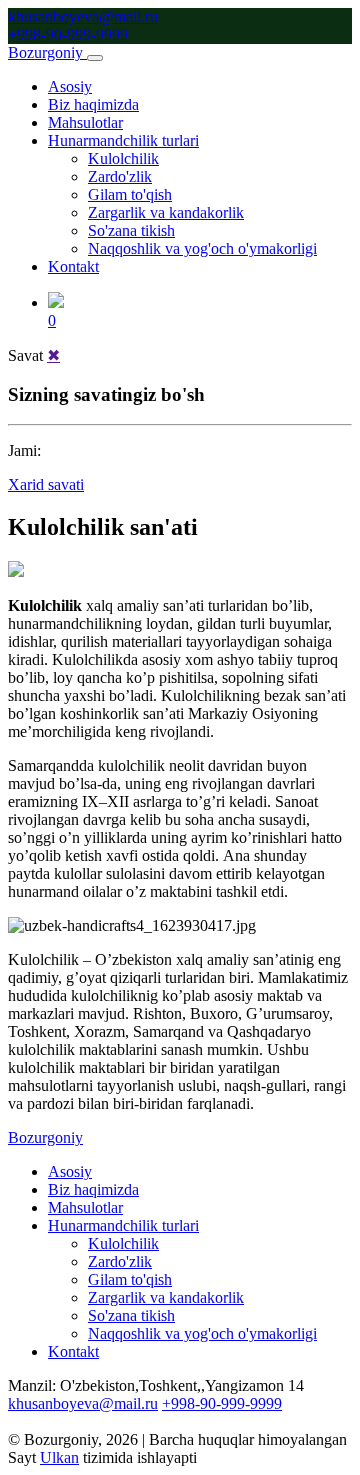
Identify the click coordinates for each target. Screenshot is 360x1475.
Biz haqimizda (93, 104)
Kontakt (73, 266)
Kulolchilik (123, 158)
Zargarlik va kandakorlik (166, 212)
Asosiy (70, 86)
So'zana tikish (131, 230)
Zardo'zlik (120, 176)
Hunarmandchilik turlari (123, 140)
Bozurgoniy (45, 1137)
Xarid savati (46, 484)
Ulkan (59, 1457)
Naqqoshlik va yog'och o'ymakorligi (202, 248)
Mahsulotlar (85, 122)
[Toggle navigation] (95, 58)
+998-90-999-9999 (68, 34)
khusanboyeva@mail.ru (83, 16)
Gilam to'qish (130, 194)
